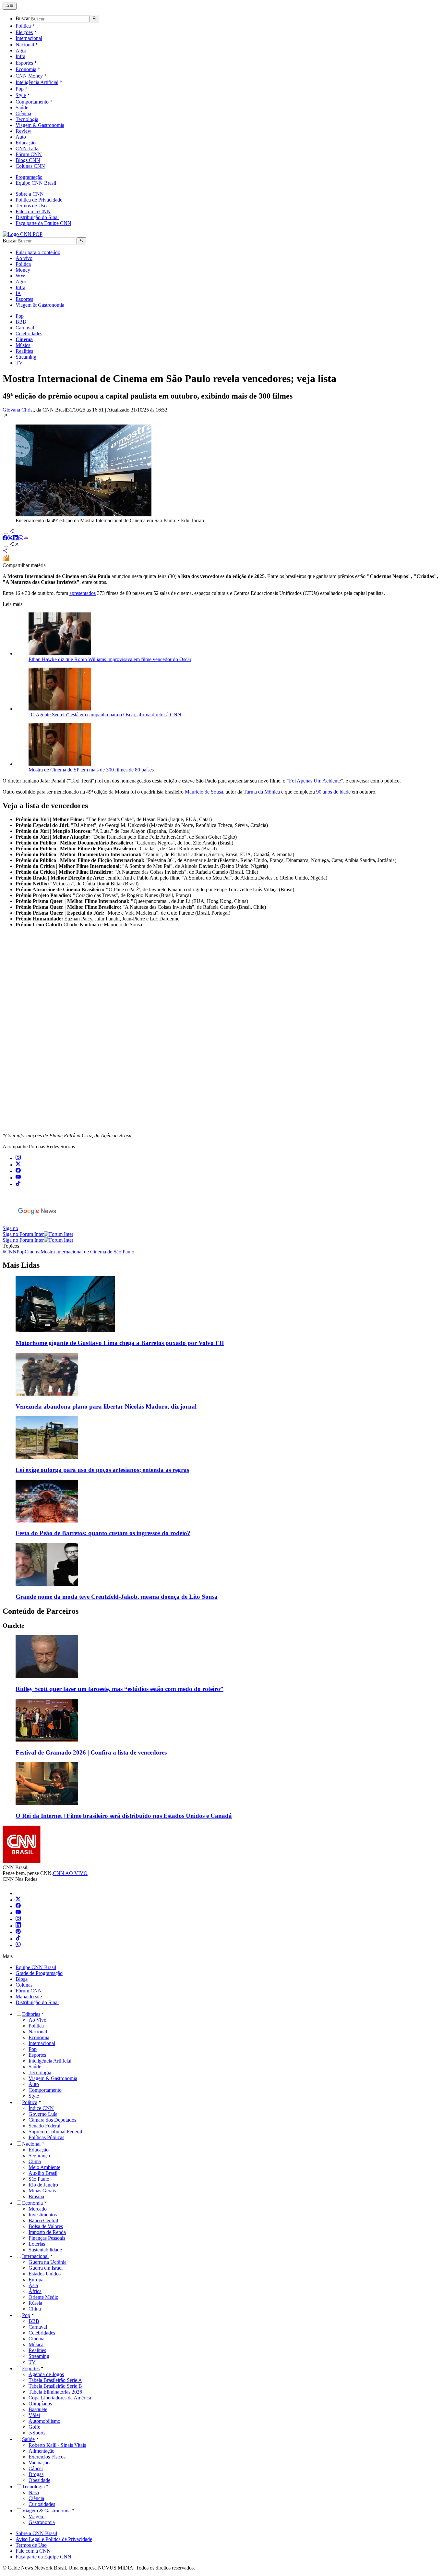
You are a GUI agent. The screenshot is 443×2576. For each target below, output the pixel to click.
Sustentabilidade (45, 2250)
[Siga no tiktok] (18, 1184)
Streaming (26, 357)
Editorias (31, 2014)
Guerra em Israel (46, 2268)
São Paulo (39, 2179)
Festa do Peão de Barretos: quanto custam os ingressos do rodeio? (103, 1533)
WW (20, 276)
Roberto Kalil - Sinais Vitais (57, 2445)
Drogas (36, 2474)
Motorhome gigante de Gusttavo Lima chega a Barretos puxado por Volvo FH (120, 1343)
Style (21, 95)
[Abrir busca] (95, 18)
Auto (21, 137)
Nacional (25, 45)
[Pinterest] (18, 1932)
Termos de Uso (31, 206)
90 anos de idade (333, 792)
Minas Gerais (42, 2191)
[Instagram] (18, 1919)
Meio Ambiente (44, 2167)
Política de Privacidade (39, 200)
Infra (20, 56)
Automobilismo (44, 2421)
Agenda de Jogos (46, 2374)
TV (19, 363)
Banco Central (43, 2220)
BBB (21, 322)
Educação (26, 143)
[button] (221, 468)
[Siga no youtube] (18, 1178)
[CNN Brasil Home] (23, 234)
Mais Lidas (21, 1265)
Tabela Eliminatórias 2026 (55, 2392)
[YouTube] (18, 1913)
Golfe (34, 2427)
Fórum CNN (29, 154)
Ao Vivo (37, 2020)
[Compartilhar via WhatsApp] (21, 539)
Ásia (33, 2285)
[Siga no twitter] (18, 1165)
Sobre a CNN (30, 194)
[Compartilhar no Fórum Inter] (6, 559)
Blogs (22, 1979)
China (35, 2309)
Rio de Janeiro (43, 2185)
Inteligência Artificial (37, 82)
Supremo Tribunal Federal (55, 2132)
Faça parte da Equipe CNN (43, 223)
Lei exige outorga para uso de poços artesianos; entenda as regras (102, 1470)
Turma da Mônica (262, 792)
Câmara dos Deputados (52, 2120)
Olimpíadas (40, 2403)
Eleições (24, 32)
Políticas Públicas (46, 2137)
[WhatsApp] (18, 1945)
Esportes (24, 63)
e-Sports (37, 2433)
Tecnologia (27, 119)
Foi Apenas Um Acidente (315, 781)
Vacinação (39, 2463)
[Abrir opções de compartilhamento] (14, 545)
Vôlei (34, 2415)
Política (23, 26)
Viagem (36, 2516)
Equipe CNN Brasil (36, 183)
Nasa (34, 2492)
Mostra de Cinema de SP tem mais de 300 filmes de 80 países (91, 770)
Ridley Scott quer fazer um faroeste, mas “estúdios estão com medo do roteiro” (120, 1689)
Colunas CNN (30, 166)
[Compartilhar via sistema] (5, 552)
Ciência (23, 113)
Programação (29, 177)
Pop (20, 89)
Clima (35, 2161)
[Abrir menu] (10, 6)
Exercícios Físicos (47, 2457)
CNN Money (29, 76)
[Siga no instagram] (18, 1158)
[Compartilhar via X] (10, 539)
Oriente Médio (43, 2297)
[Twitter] (18, 1900)
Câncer (36, 2468)
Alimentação (42, 2451)
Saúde (22, 108)
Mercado (38, 2209)
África (35, 2291)
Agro (21, 50)
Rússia (35, 2303)
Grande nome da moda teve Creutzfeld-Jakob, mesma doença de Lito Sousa (117, 1597)
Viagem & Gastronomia (40, 125)
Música (23, 345)
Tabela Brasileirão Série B (55, 2386)
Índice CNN (41, 2108)
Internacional (29, 38)
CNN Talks (27, 148)
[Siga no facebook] (18, 1171)
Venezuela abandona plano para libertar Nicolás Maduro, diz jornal (106, 1406)
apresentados (83, 593)
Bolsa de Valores (46, 2226)
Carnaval (25, 328)
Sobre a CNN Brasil (36, 2533)
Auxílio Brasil (43, 2173)
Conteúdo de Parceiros (41, 1611)
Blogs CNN (28, 160)
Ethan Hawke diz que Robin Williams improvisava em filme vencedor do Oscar (110, 659)
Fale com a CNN (33, 211)
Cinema (36, 2339)
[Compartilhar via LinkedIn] (16, 539)
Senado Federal (44, 2126)
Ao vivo (24, 258)
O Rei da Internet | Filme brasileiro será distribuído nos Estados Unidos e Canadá (124, 1816)
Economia (26, 69)
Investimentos (43, 2215)
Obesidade (39, 2480)
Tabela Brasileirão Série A (55, 2380)
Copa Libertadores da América (60, 2398)
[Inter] (19, 1893)
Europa (36, 2280)
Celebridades (29, 333)
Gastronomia (42, 2522)
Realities (24, 351)
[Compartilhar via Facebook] (5, 539)
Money (23, 270)
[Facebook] (18, 1906)
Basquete (38, 2409)
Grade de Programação (39, 1973)
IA (18, 293)
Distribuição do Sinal (37, 217)
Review (24, 131)
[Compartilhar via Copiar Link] (26, 539)
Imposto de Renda (47, 2232)
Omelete (13, 1626)
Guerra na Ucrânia (48, 2262)
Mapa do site (29, 1997)
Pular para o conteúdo (38, 252)
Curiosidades (42, 2504)
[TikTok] (18, 1939)
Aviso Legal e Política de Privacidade (54, 2539)
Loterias (37, 2244)
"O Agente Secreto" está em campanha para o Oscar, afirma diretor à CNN (105, 715)
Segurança (39, 2156)
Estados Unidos (45, 2274)
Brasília (36, 2196)
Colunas (24, 1985)
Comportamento (32, 102)
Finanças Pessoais (47, 2238)
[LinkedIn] (18, 1926)
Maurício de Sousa (204, 792)
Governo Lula (43, 2114)
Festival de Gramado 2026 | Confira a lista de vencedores (91, 1752)
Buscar (23, 19)
